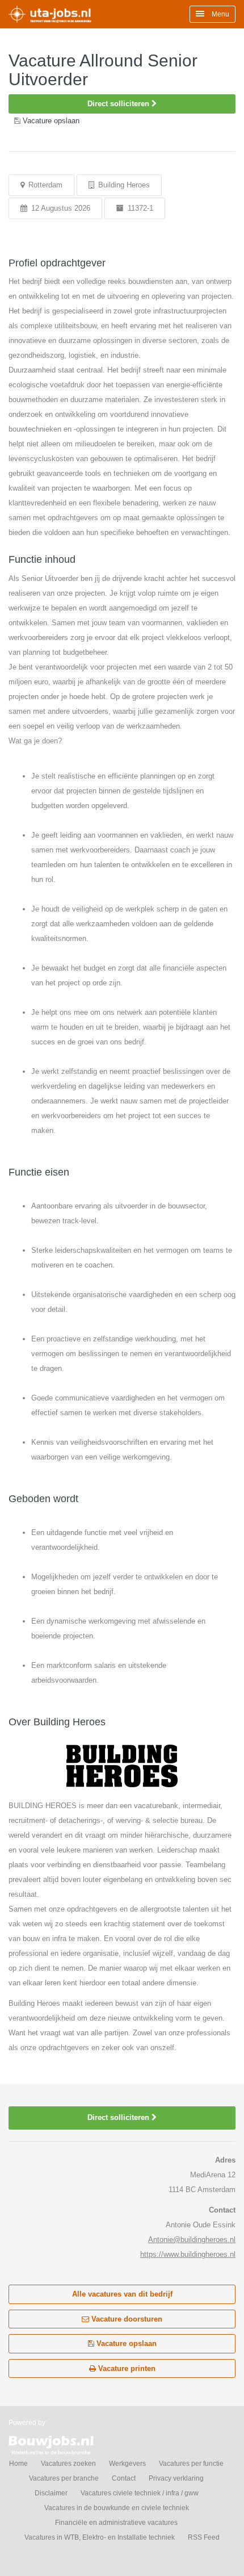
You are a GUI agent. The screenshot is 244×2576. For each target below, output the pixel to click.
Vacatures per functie (191, 2464)
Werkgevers (127, 2464)
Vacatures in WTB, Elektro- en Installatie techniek (100, 2537)
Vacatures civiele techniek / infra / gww (140, 2493)
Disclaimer (51, 2493)
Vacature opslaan (125, 2343)
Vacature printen (126, 2368)
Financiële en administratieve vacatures (116, 2523)
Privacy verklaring (176, 2478)
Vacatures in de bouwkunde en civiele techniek (117, 2508)
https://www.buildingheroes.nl (188, 2254)
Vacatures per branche (64, 2478)
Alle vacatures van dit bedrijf (122, 2294)
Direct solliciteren (119, 104)
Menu (220, 14)
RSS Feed (204, 2537)
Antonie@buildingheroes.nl (192, 2240)
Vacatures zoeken (68, 2464)
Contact (124, 2478)
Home (18, 2464)
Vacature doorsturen (126, 2319)
